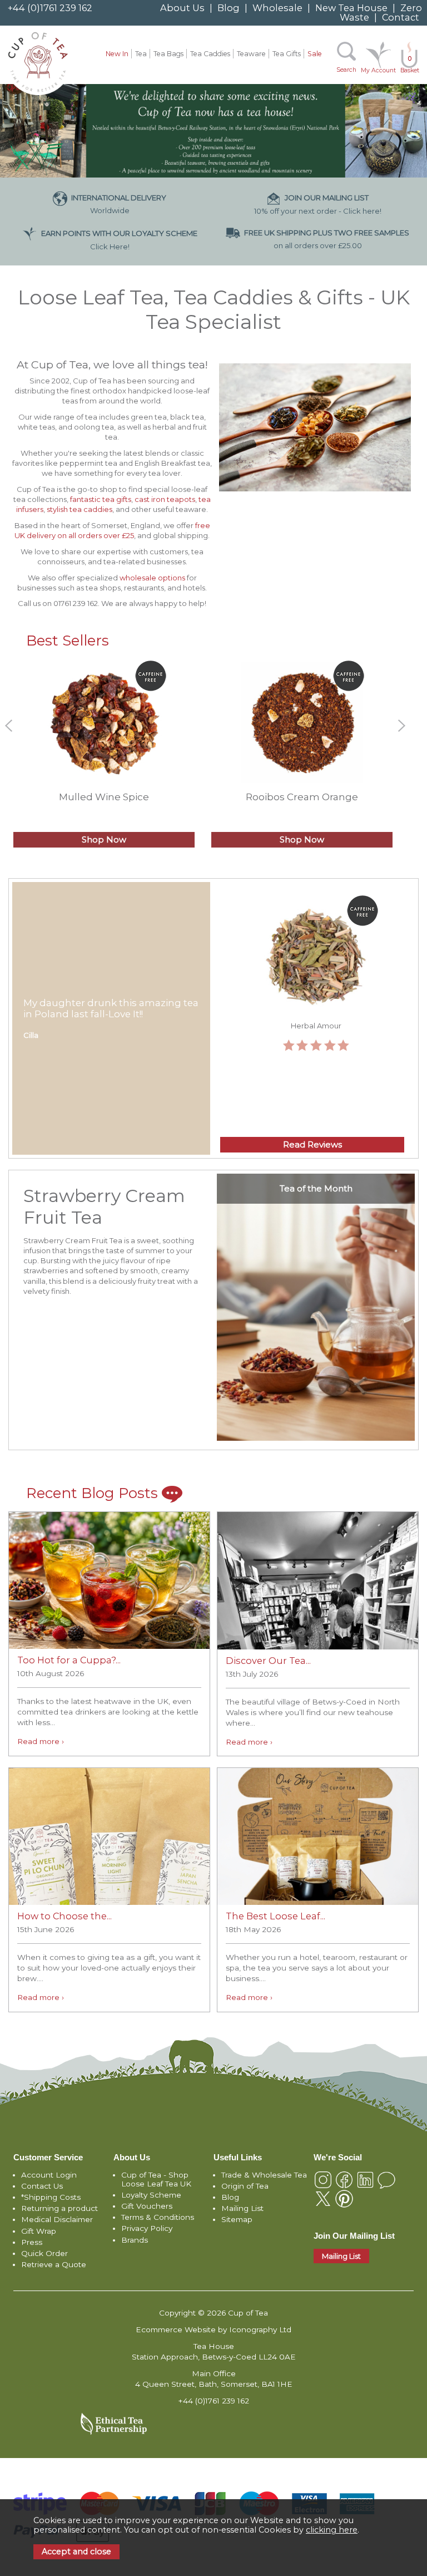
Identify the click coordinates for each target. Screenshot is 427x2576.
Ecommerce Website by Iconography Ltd (213, 2329)
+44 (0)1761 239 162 (50, 8)
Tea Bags (168, 54)
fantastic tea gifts (100, 499)
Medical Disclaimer (57, 2219)
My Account (378, 70)
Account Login (49, 2175)
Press (32, 2242)
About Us (182, 8)
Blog (229, 8)
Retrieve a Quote (54, 2264)
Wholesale (277, 8)
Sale (315, 54)
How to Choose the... (64, 1916)
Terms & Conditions (158, 2217)
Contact (401, 17)
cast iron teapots (165, 499)
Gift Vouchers (147, 2206)
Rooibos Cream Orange (302, 797)
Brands (135, 2240)
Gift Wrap (39, 2231)
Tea (141, 54)
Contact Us (42, 2186)
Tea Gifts (287, 54)
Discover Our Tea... (268, 1661)
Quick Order (44, 2253)
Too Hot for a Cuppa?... (69, 1660)
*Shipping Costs (51, 2197)
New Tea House (351, 8)
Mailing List (242, 2208)
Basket (410, 65)
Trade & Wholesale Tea (264, 2175)
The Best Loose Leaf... (275, 1916)
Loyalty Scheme (151, 2195)
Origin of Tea (245, 2186)
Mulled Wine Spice (104, 797)
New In (117, 54)
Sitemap (237, 2219)
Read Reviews (312, 1145)
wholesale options (152, 578)
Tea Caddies (210, 54)
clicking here (332, 2530)
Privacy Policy (147, 2228)
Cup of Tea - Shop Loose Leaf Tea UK (156, 2179)
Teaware (251, 54)
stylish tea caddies (80, 509)
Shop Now (104, 840)
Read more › (41, 1741)
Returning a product (59, 2208)
